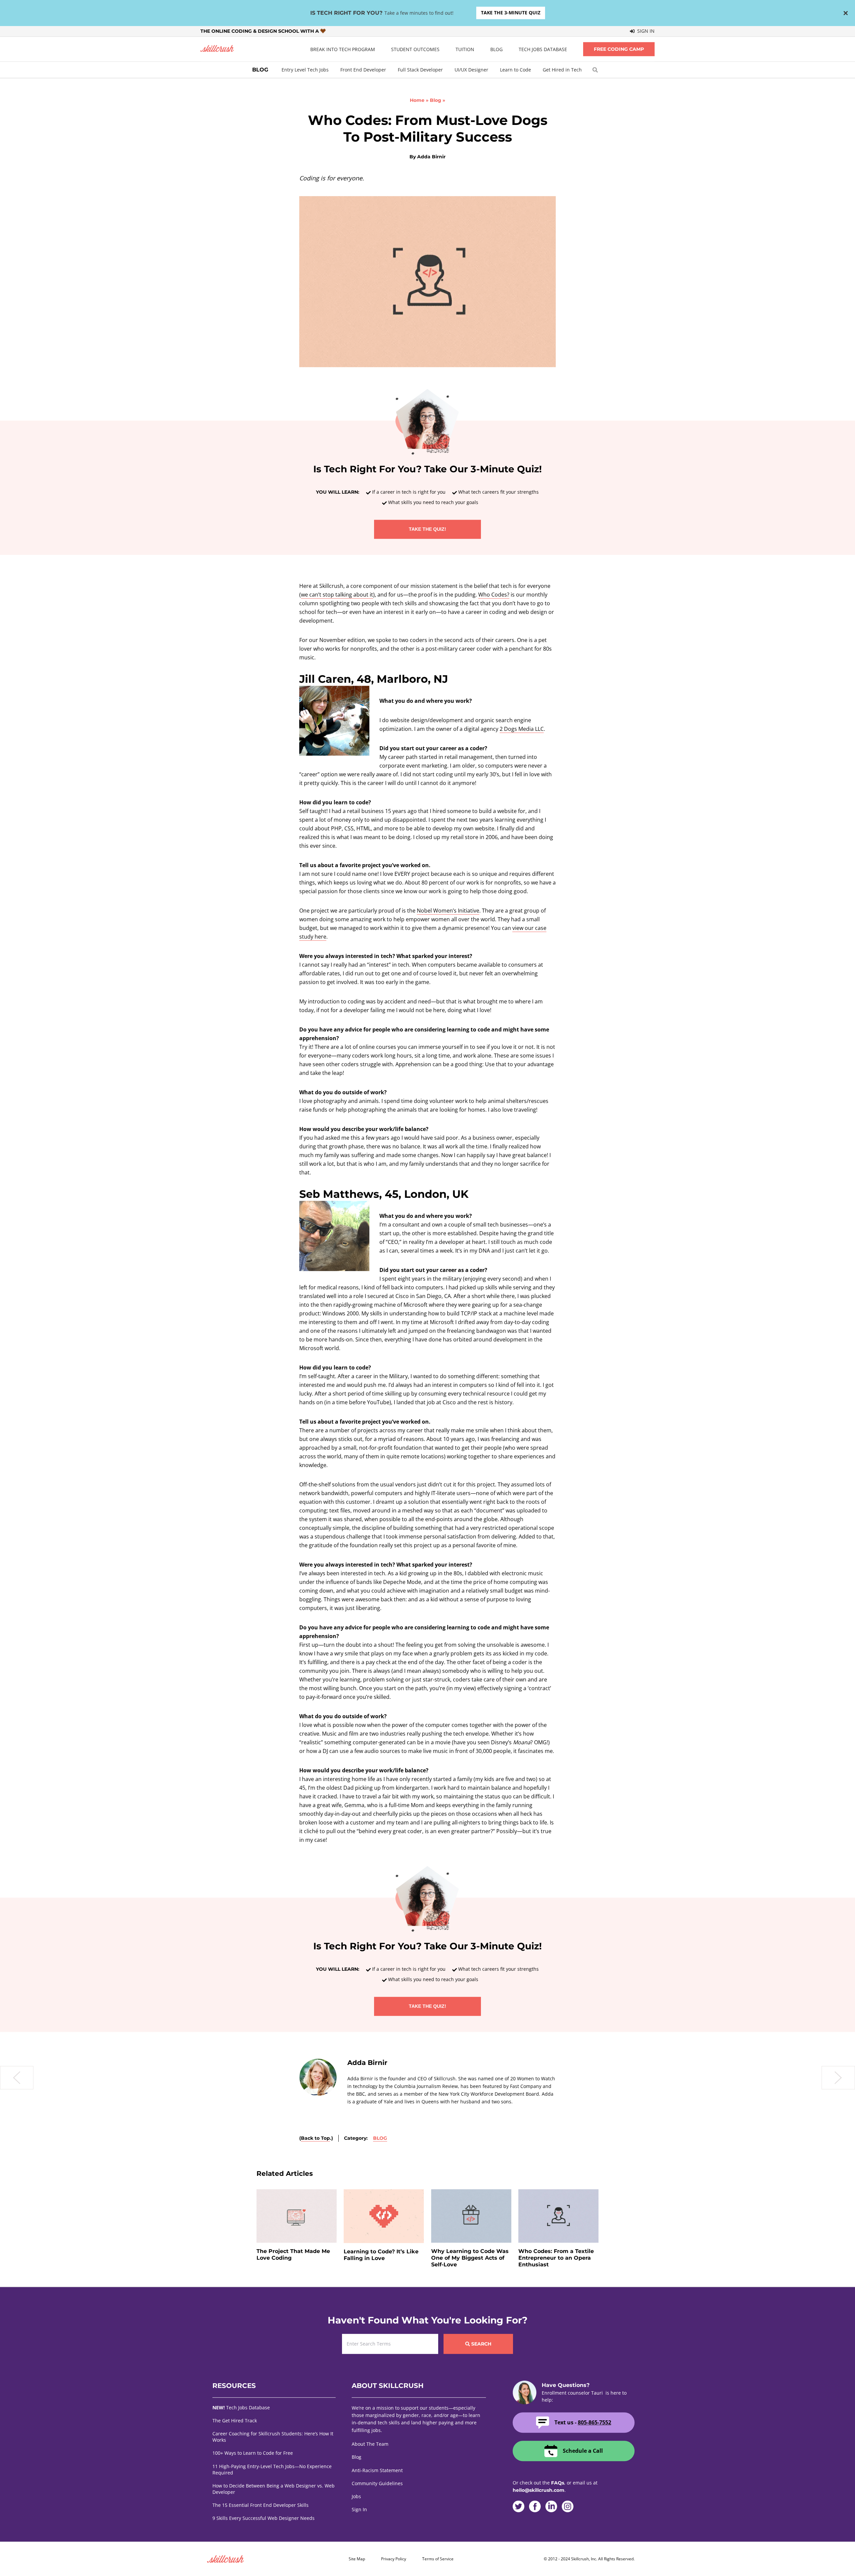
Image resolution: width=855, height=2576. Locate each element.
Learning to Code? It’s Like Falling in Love (381, 2255)
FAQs (558, 2483)
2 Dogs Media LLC (522, 729)
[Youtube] (584, 2507)
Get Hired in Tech (562, 70)
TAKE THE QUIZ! (427, 529)
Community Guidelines (377, 2483)
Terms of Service (438, 2559)
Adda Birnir (431, 157)
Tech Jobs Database (543, 49)
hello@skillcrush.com (539, 2490)
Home (417, 100)
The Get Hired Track (235, 2421)
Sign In (645, 31)
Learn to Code (516, 70)
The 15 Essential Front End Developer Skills (261, 2505)
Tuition (465, 49)
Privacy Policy (394, 2559)
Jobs (356, 2496)
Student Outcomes (415, 49)
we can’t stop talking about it (337, 595)
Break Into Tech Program (343, 49)
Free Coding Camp (619, 49)
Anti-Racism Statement (377, 2470)
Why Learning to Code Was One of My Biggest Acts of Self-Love (470, 2258)
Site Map (357, 2559)
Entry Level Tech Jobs (305, 70)
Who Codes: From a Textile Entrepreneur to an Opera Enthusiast (556, 2258)
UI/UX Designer (471, 70)
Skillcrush (217, 49)
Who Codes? (494, 595)
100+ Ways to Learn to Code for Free (253, 2453)
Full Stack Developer (420, 70)
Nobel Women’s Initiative (448, 911)
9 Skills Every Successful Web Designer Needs (264, 2518)
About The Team (370, 2444)
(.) (316, 2138)
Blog (496, 49)
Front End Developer (363, 70)
